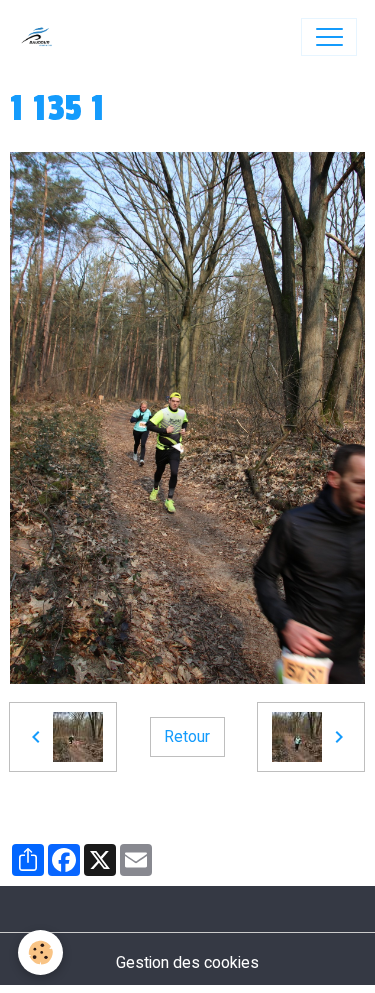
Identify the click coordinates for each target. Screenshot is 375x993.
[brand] (41, 37)
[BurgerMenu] (329, 37)
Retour (187, 736)
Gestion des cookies (187, 962)
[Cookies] (40, 952)
